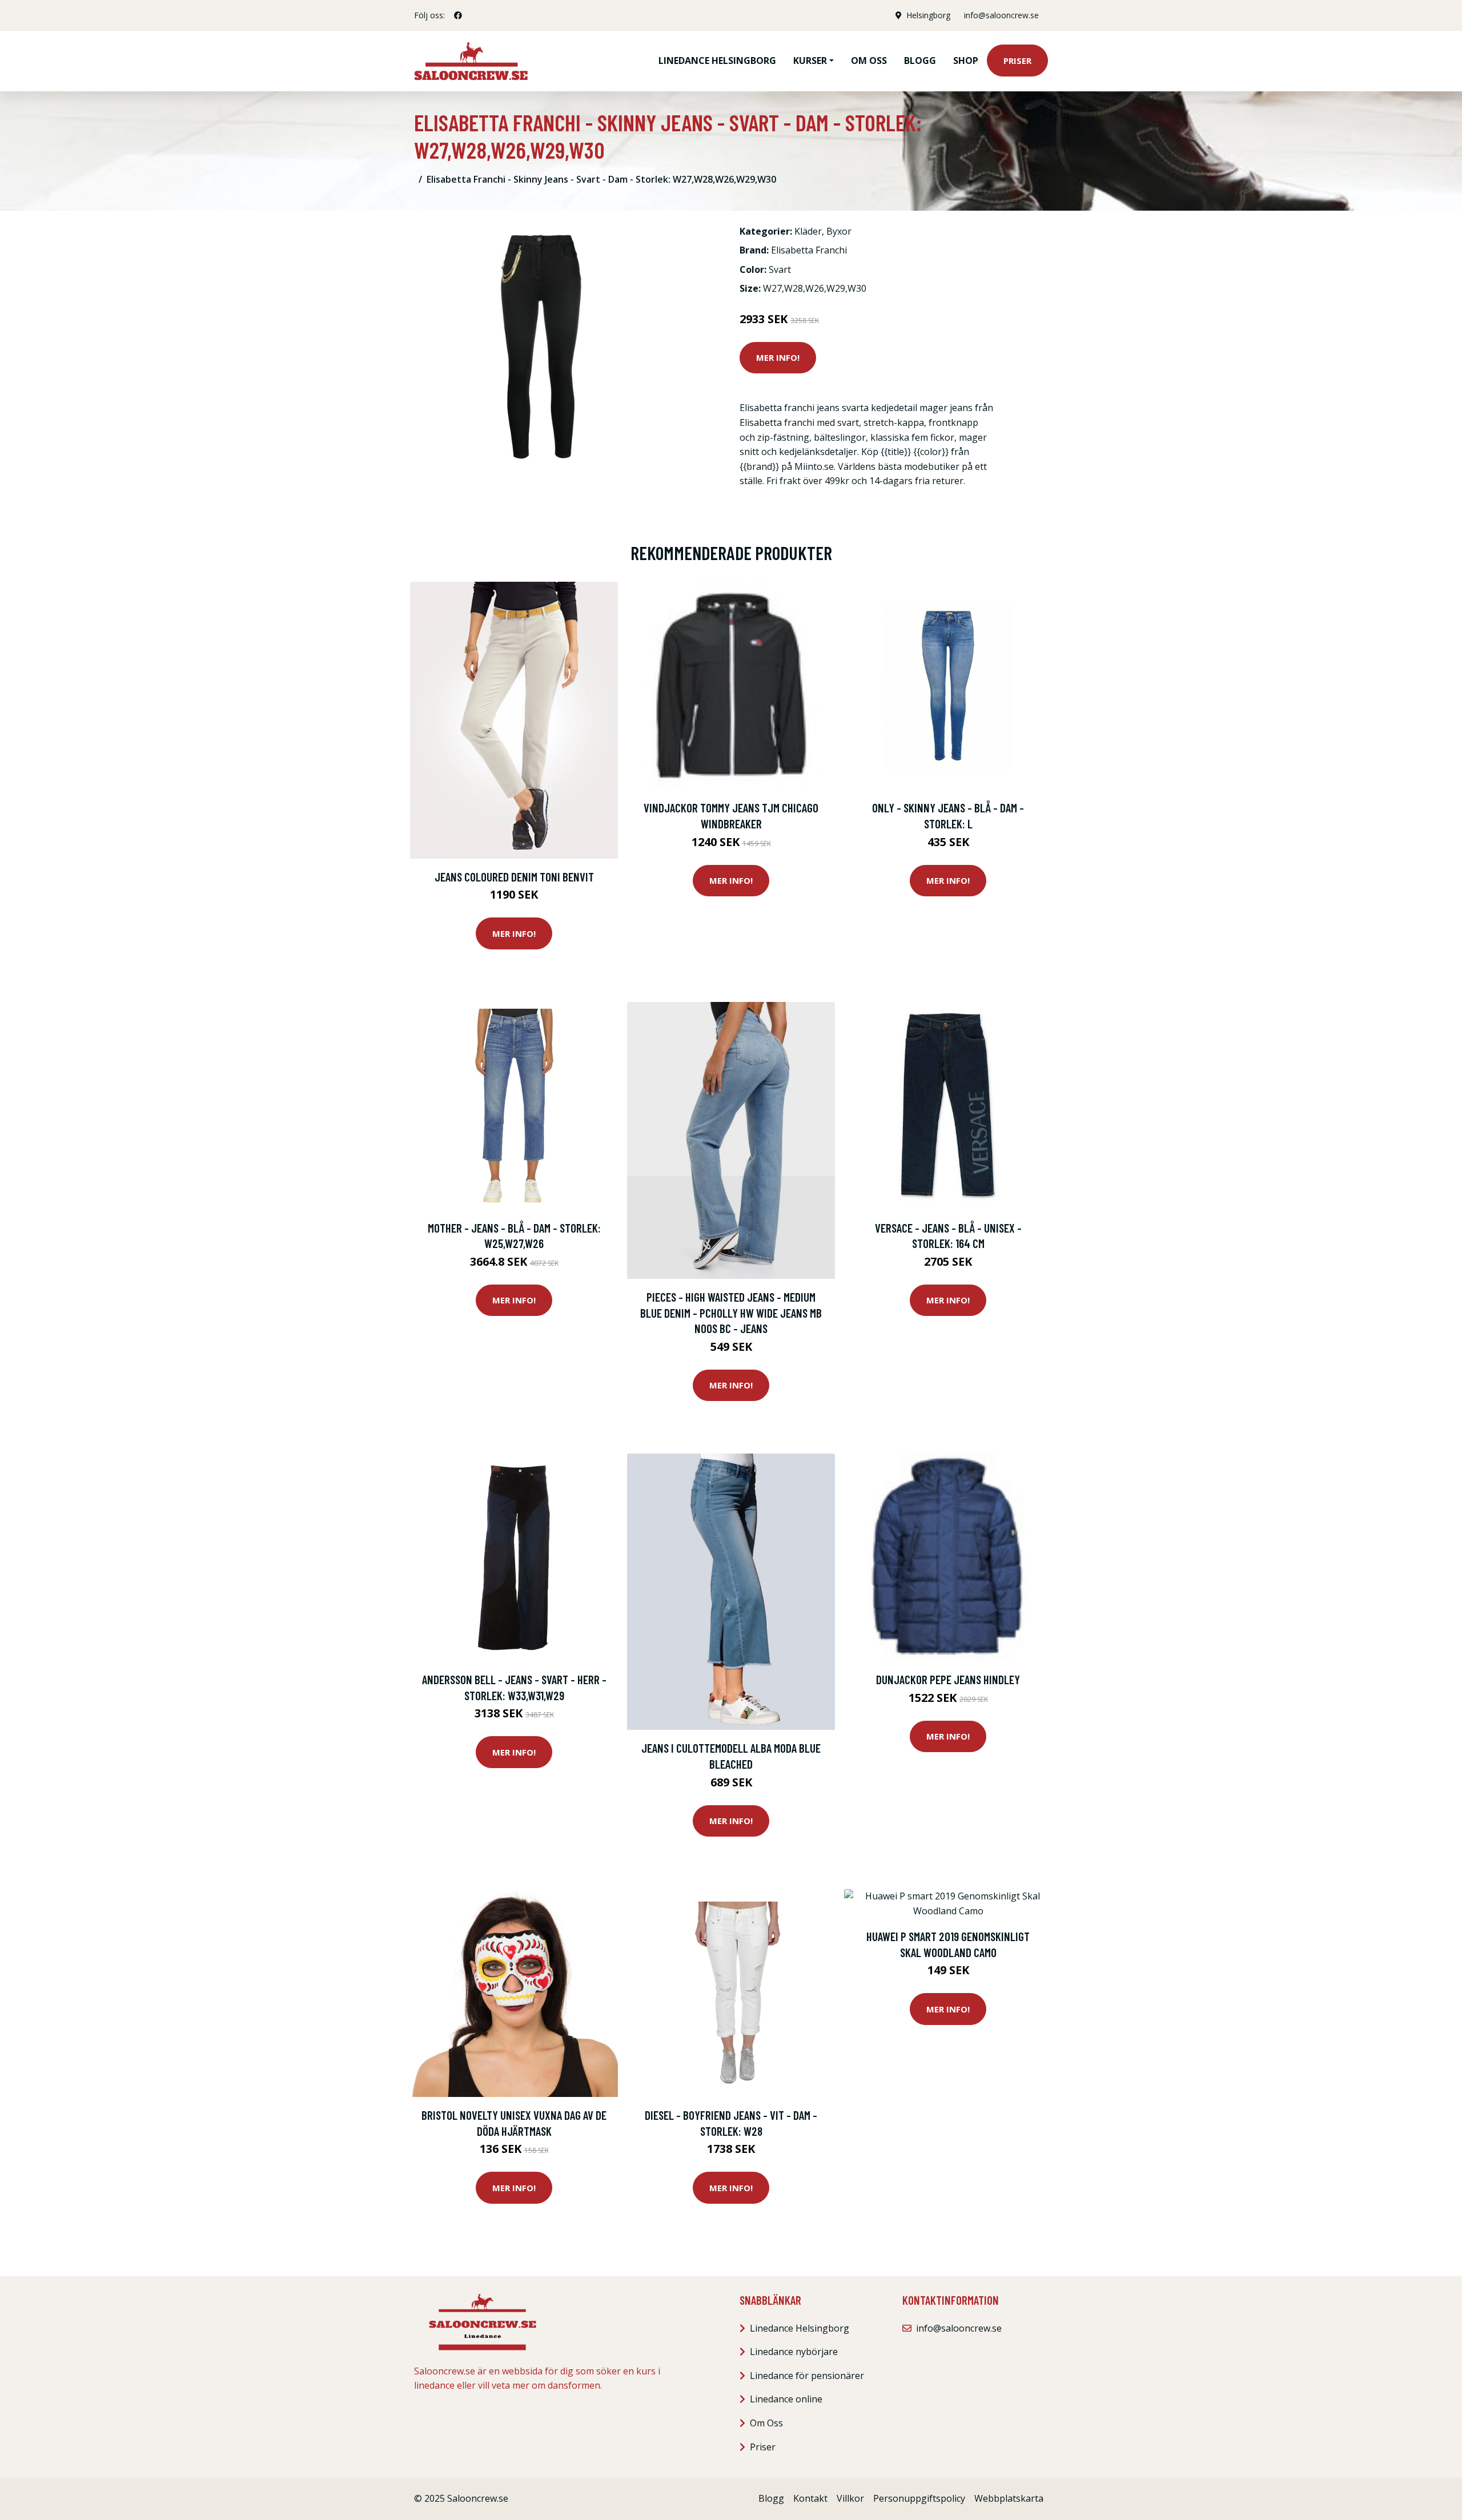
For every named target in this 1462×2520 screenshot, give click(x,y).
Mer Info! (778, 357)
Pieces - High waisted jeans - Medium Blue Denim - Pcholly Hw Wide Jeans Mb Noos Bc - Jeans (731, 1313)
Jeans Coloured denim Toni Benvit (514, 877)
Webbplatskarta (1009, 2498)
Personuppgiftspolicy (919, 2498)
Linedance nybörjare (794, 2352)
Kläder (808, 231)
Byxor (839, 231)
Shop (966, 61)
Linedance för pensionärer (807, 2376)
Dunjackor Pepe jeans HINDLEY (948, 1679)
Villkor (850, 2498)
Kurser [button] (810, 61)
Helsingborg (928, 15)
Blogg (920, 61)
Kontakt (810, 2498)
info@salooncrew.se (1001, 15)
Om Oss (766, 2423)
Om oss (869, 61)
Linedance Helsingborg (717, 61)
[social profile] (458, 15)
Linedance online (786, 2399)
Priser (1017, 61)
